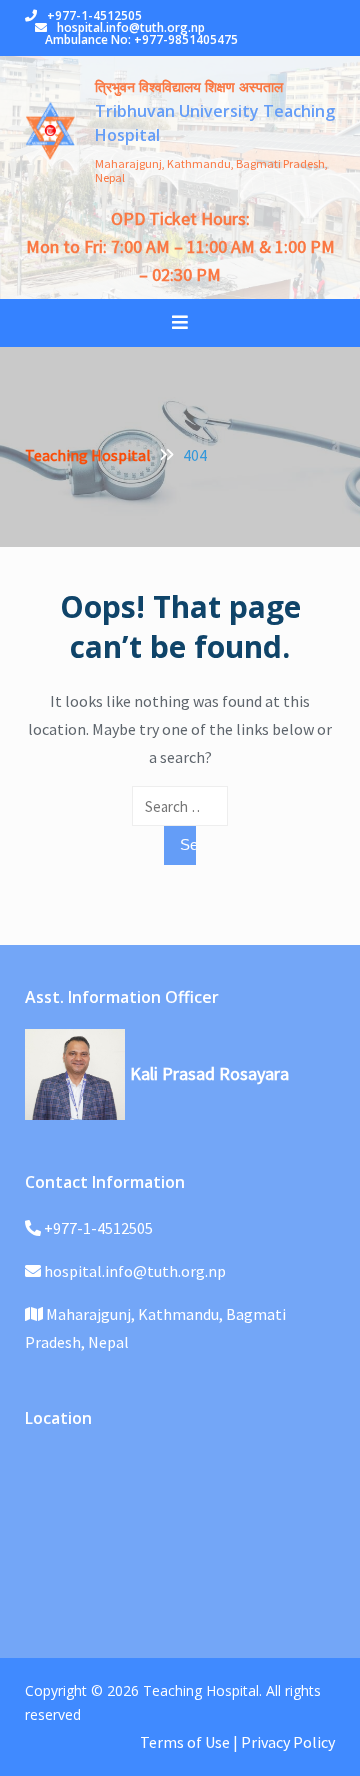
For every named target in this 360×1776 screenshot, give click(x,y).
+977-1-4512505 (94, 15)
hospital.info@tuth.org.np (131, 27)
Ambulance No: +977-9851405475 (141, 39)
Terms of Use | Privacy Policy (237, 1742)
